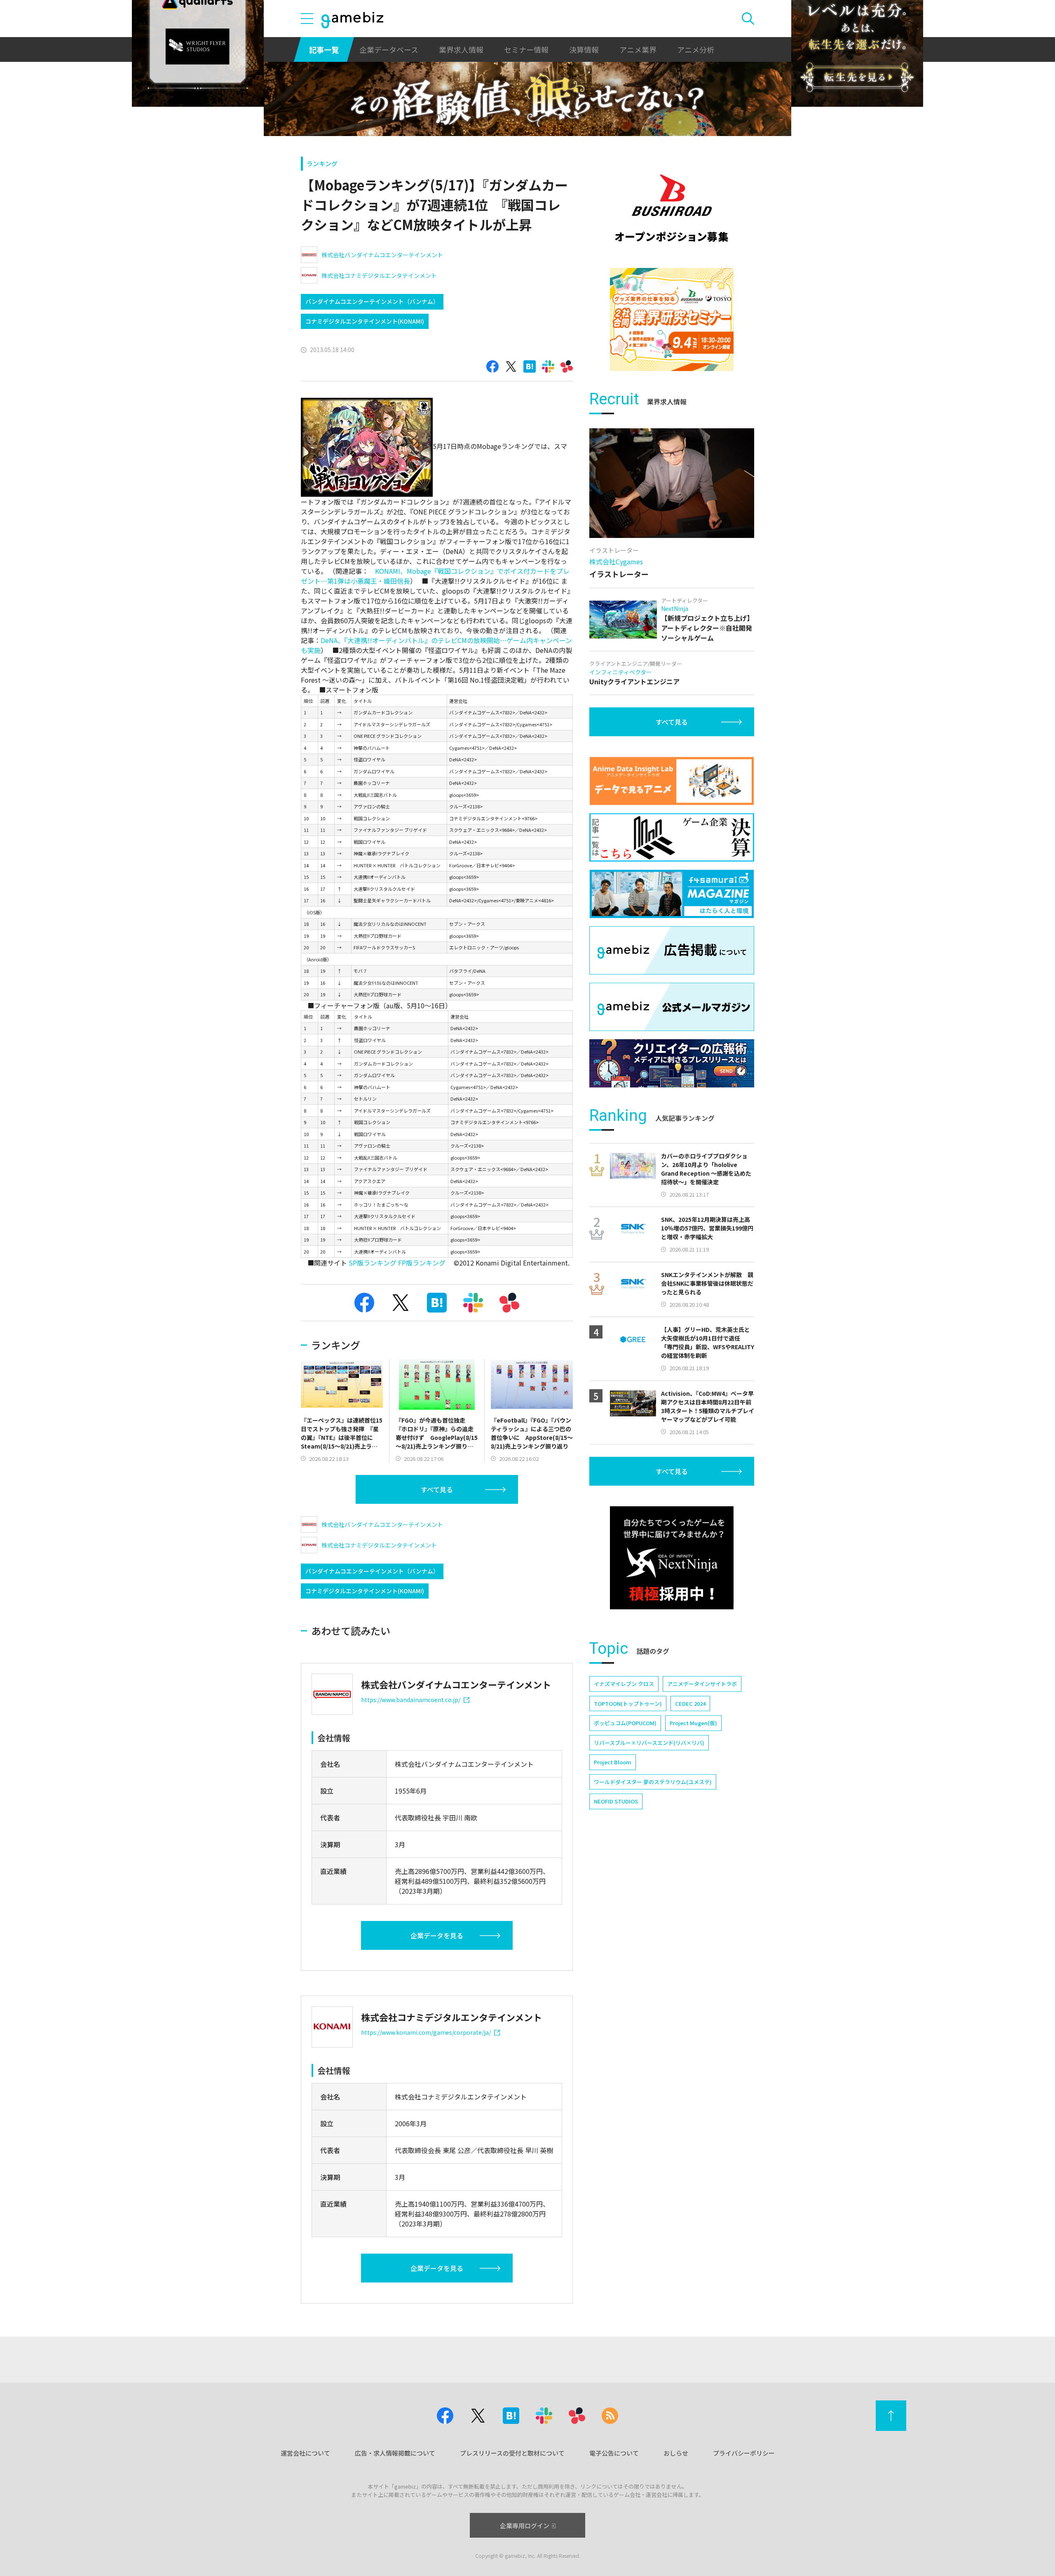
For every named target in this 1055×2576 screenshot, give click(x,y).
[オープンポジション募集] (672, 208)
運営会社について (305, 2453)
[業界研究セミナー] (672, 319)
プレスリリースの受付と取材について (512, 2453)
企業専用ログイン (525, 2526)
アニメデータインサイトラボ (702, 1684)
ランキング (322, 163)
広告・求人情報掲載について (395, 2453)
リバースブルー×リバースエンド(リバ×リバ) (649, 1743)
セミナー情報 (526, 49)
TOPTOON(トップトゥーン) (628, 1704)
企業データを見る (437, 1935)
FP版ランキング (422, 1263)
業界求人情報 (461, 49)
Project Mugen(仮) (693, 1723)
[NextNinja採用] (672, 1558)
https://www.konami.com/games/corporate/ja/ (426, 2032)
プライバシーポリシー (744, 2453)
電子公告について (614, 2453)
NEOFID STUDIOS (616, 1801)
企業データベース (389, 49)
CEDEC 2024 (690, 1704)
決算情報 (584, 49)
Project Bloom (613, 1762)
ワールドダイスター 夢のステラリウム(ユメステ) (653, 1782)
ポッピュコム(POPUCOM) (625, 1723)
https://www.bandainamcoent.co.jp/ (411, 1700)
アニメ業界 (638, 49)
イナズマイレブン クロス (624, 1684)
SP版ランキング (373, 1263)
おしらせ (676, 2453)
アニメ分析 (696, 49)
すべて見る (437, 1489)
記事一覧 (324, 49)
